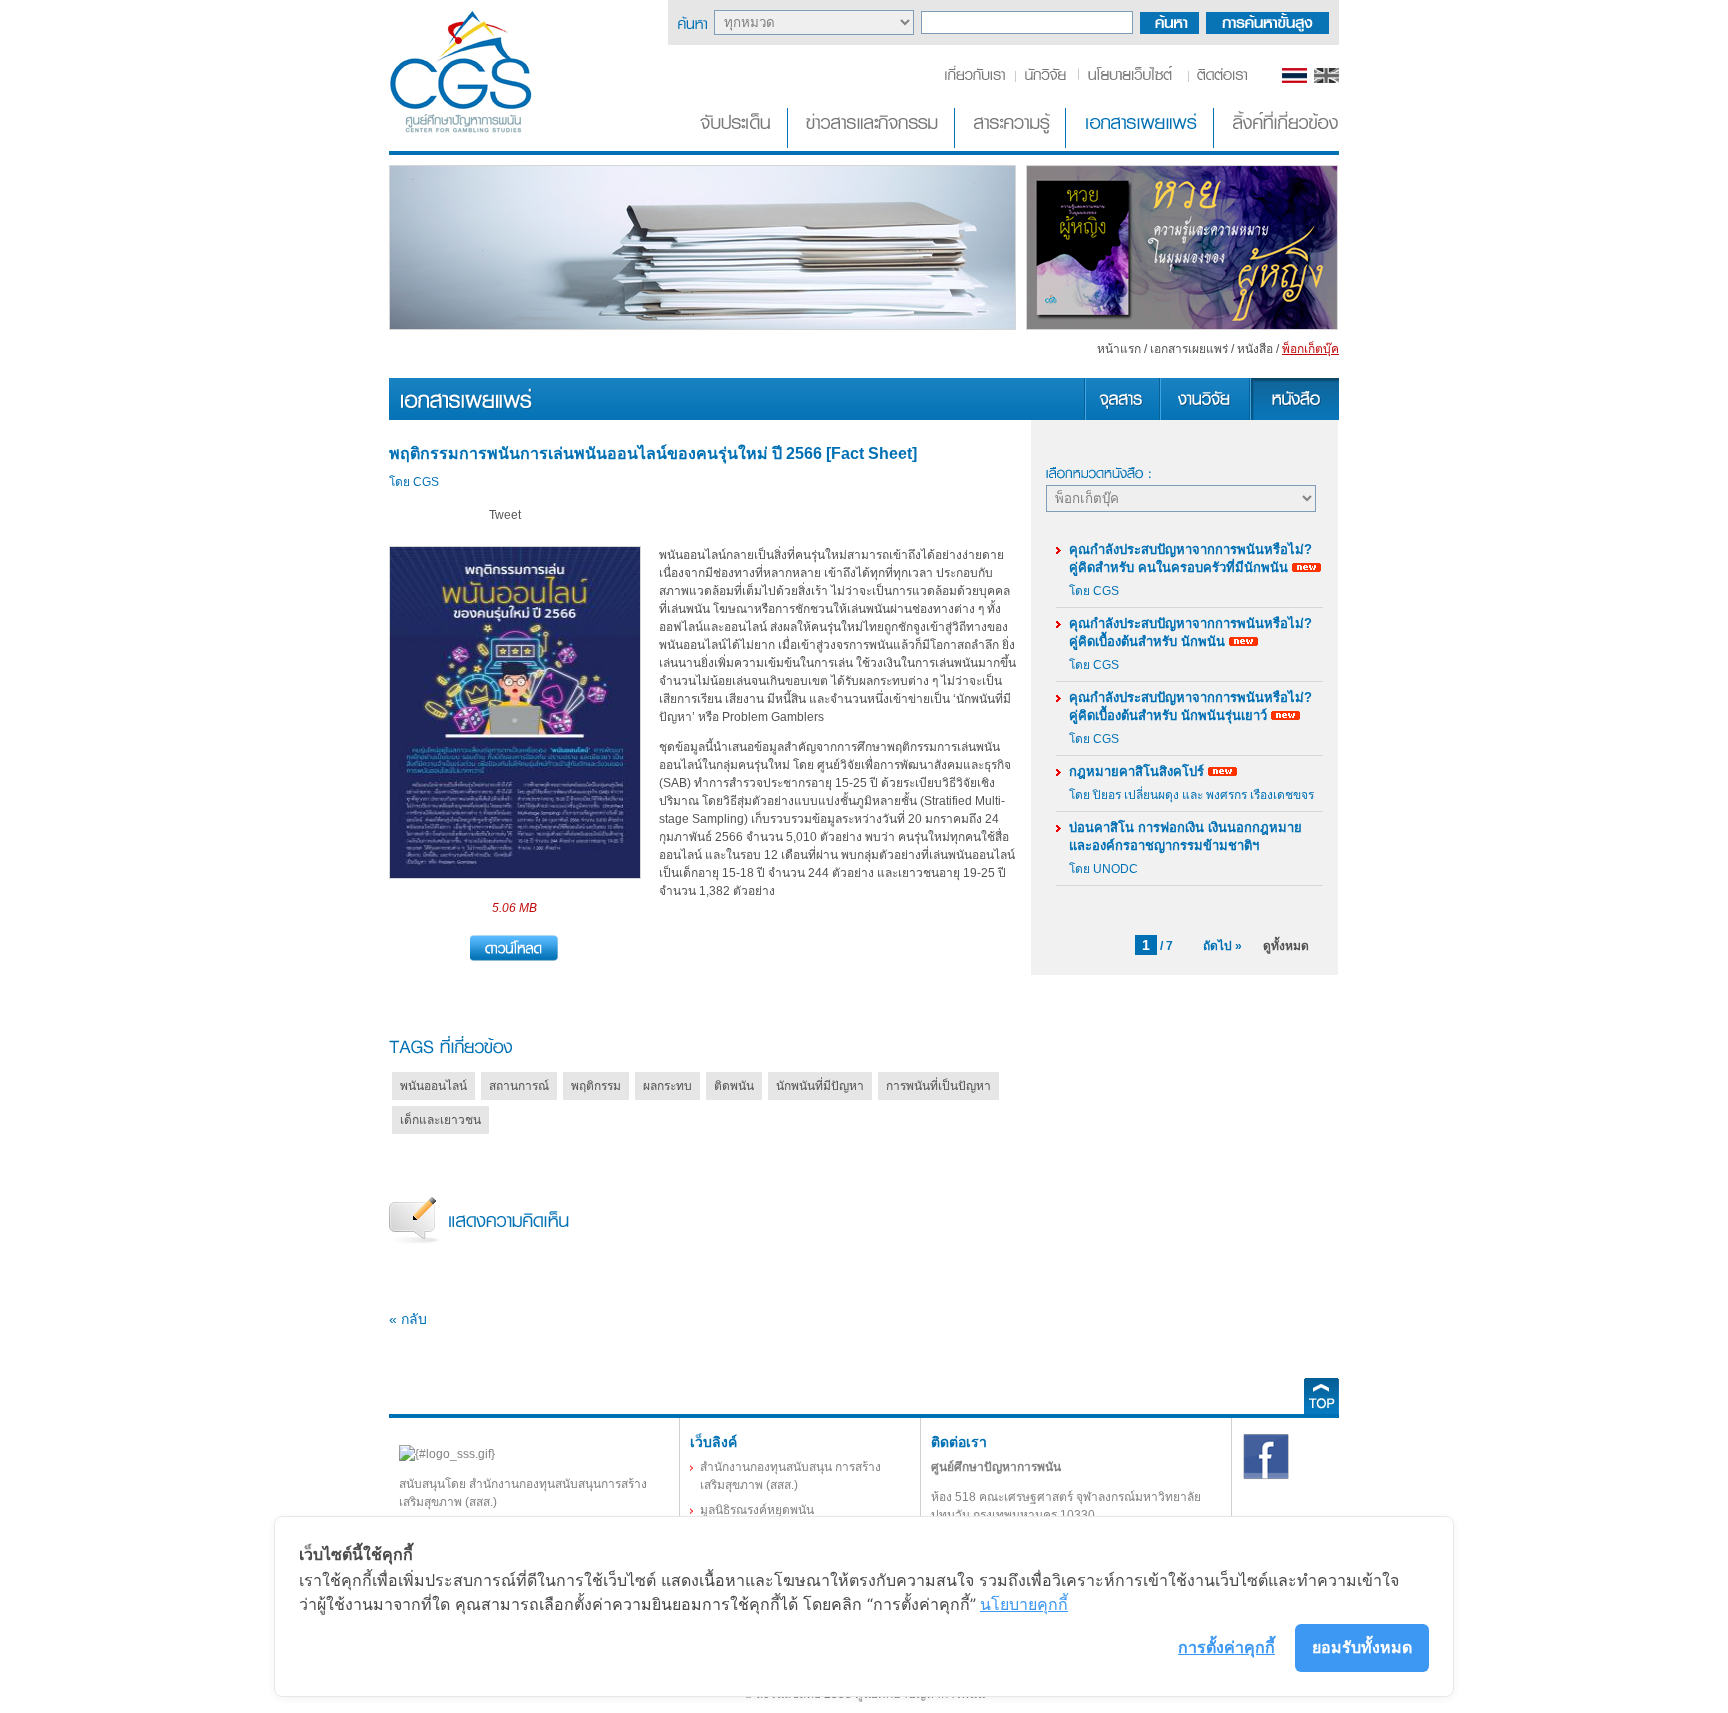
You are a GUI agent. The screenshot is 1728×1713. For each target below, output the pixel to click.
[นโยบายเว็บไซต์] (1131, 79)
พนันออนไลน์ (433, 1086)
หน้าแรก (1119, 349)
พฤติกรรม (596, 1086)
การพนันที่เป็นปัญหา (938, 1086)
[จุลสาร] (1121, 416)
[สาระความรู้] (1012, 144)
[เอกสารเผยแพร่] (1141, 144)
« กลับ (408, 1319)
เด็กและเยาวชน (440, 1120)
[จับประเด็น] (739, 144)
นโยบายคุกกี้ (1024, 1604)
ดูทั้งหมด (1286, 946)
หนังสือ (1255, 349)
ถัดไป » (1222, 946)
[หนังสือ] (1294, 416)
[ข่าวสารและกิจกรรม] (873, 144)
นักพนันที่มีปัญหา (820, 1086)
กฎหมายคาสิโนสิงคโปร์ (1136, 771)
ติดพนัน (734, 1086)
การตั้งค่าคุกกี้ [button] (1226, 1647)
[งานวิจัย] (1204, 416)
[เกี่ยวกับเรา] (978, 79)
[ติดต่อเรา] (1218, 79)
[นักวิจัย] (1045, 79)
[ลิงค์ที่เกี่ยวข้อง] (1278, 144)
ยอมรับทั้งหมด (1362, 1647)
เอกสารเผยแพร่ (1189, 349)
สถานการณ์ (519, 1086)
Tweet (505, 515)
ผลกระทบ (667, 1086)
